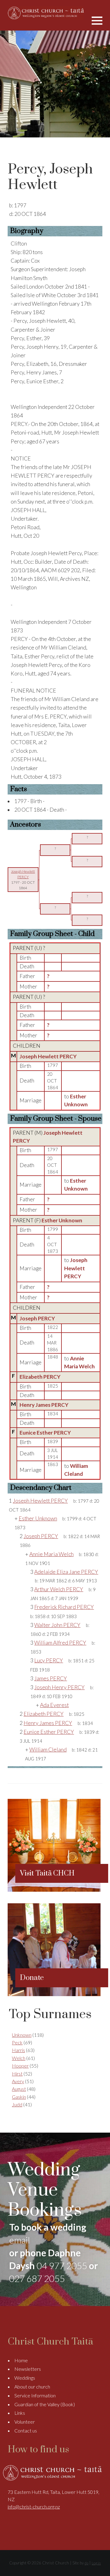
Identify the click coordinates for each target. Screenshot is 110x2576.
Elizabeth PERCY (40, 1377)
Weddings (25, 2378)
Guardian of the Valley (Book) (45, 2404)
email (20, 2240)
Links (20, 2413)
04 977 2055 (62, 2265)
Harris (18, 2050)
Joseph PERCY (37, 1318)
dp (86, 2563)
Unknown (22, 2035)
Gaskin (19, 2097)
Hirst (17, 2074)
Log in (96, 2563)
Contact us (26, 2430)
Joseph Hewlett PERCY (48, 1056)
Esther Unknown (62, 1220)
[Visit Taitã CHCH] (54, 1890)
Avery (18, 2081)
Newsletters (28, 2369)
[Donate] (54, 1994)
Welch (19, 2058)
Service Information (35, 2395)
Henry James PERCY (44, 1405)
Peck (17, 2042)
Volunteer (25, 2422)
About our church (32, 2387)
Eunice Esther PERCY (45, 1433)
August (19, 2089)
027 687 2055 (37, 2278)
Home (21, 2360)
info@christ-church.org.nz (34, 2507)
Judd (17, 2104)
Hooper (20, 2066)
